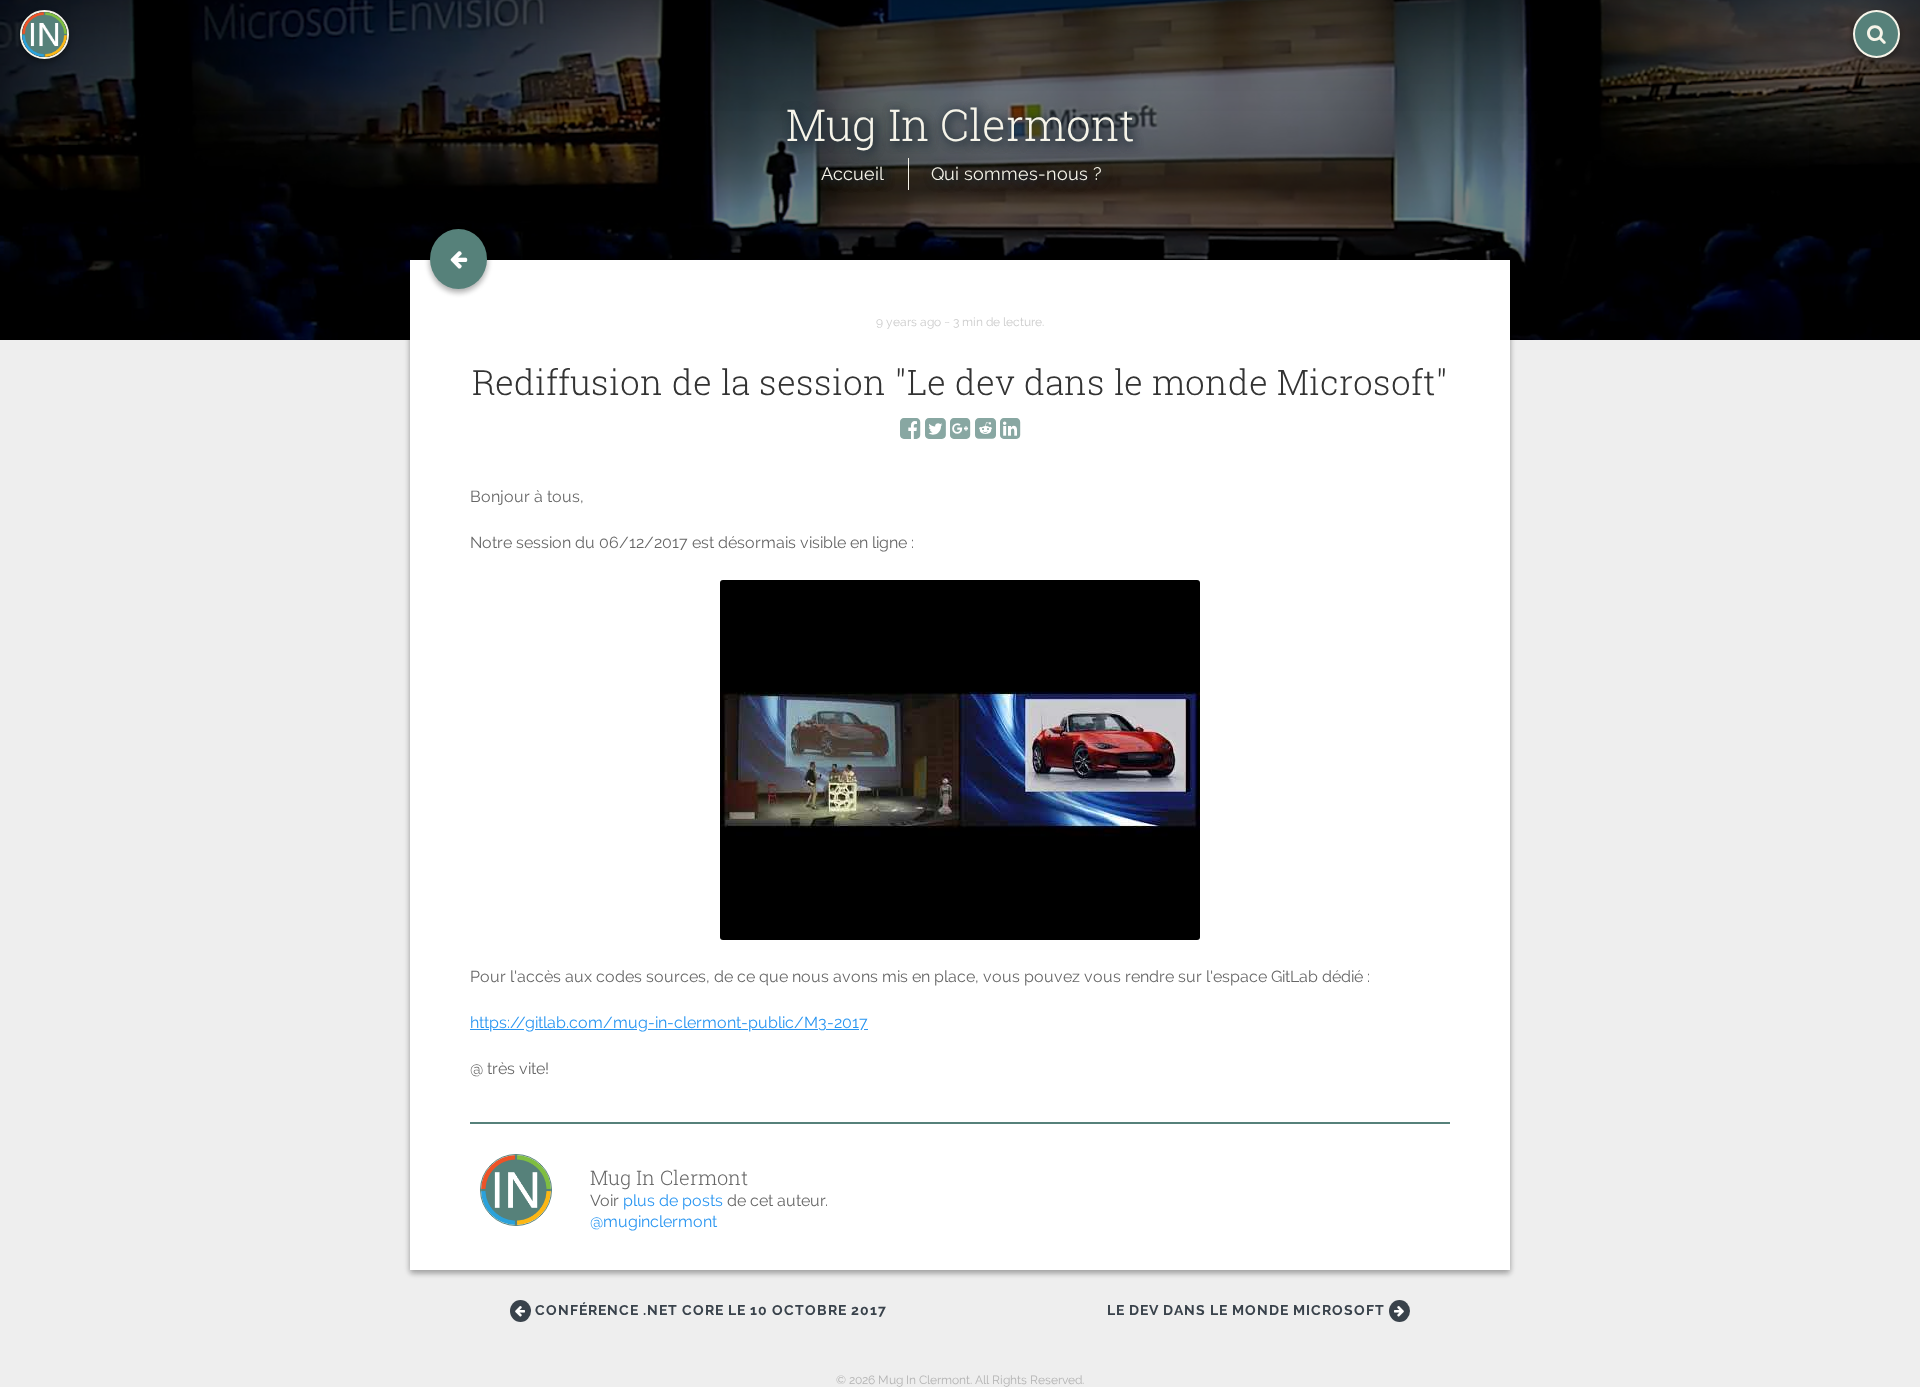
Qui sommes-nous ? (1016, 173)
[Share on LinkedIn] (1010, 431)
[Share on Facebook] (910, 431)
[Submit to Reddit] (985, 431)
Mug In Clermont (669, 1177)
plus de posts (673, 1200)
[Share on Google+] (960, 431)
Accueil (852, 173)
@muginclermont (653, 1221)
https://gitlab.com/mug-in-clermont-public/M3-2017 (669, 1022)
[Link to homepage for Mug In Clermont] (960, 77)
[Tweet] (935, 431)
